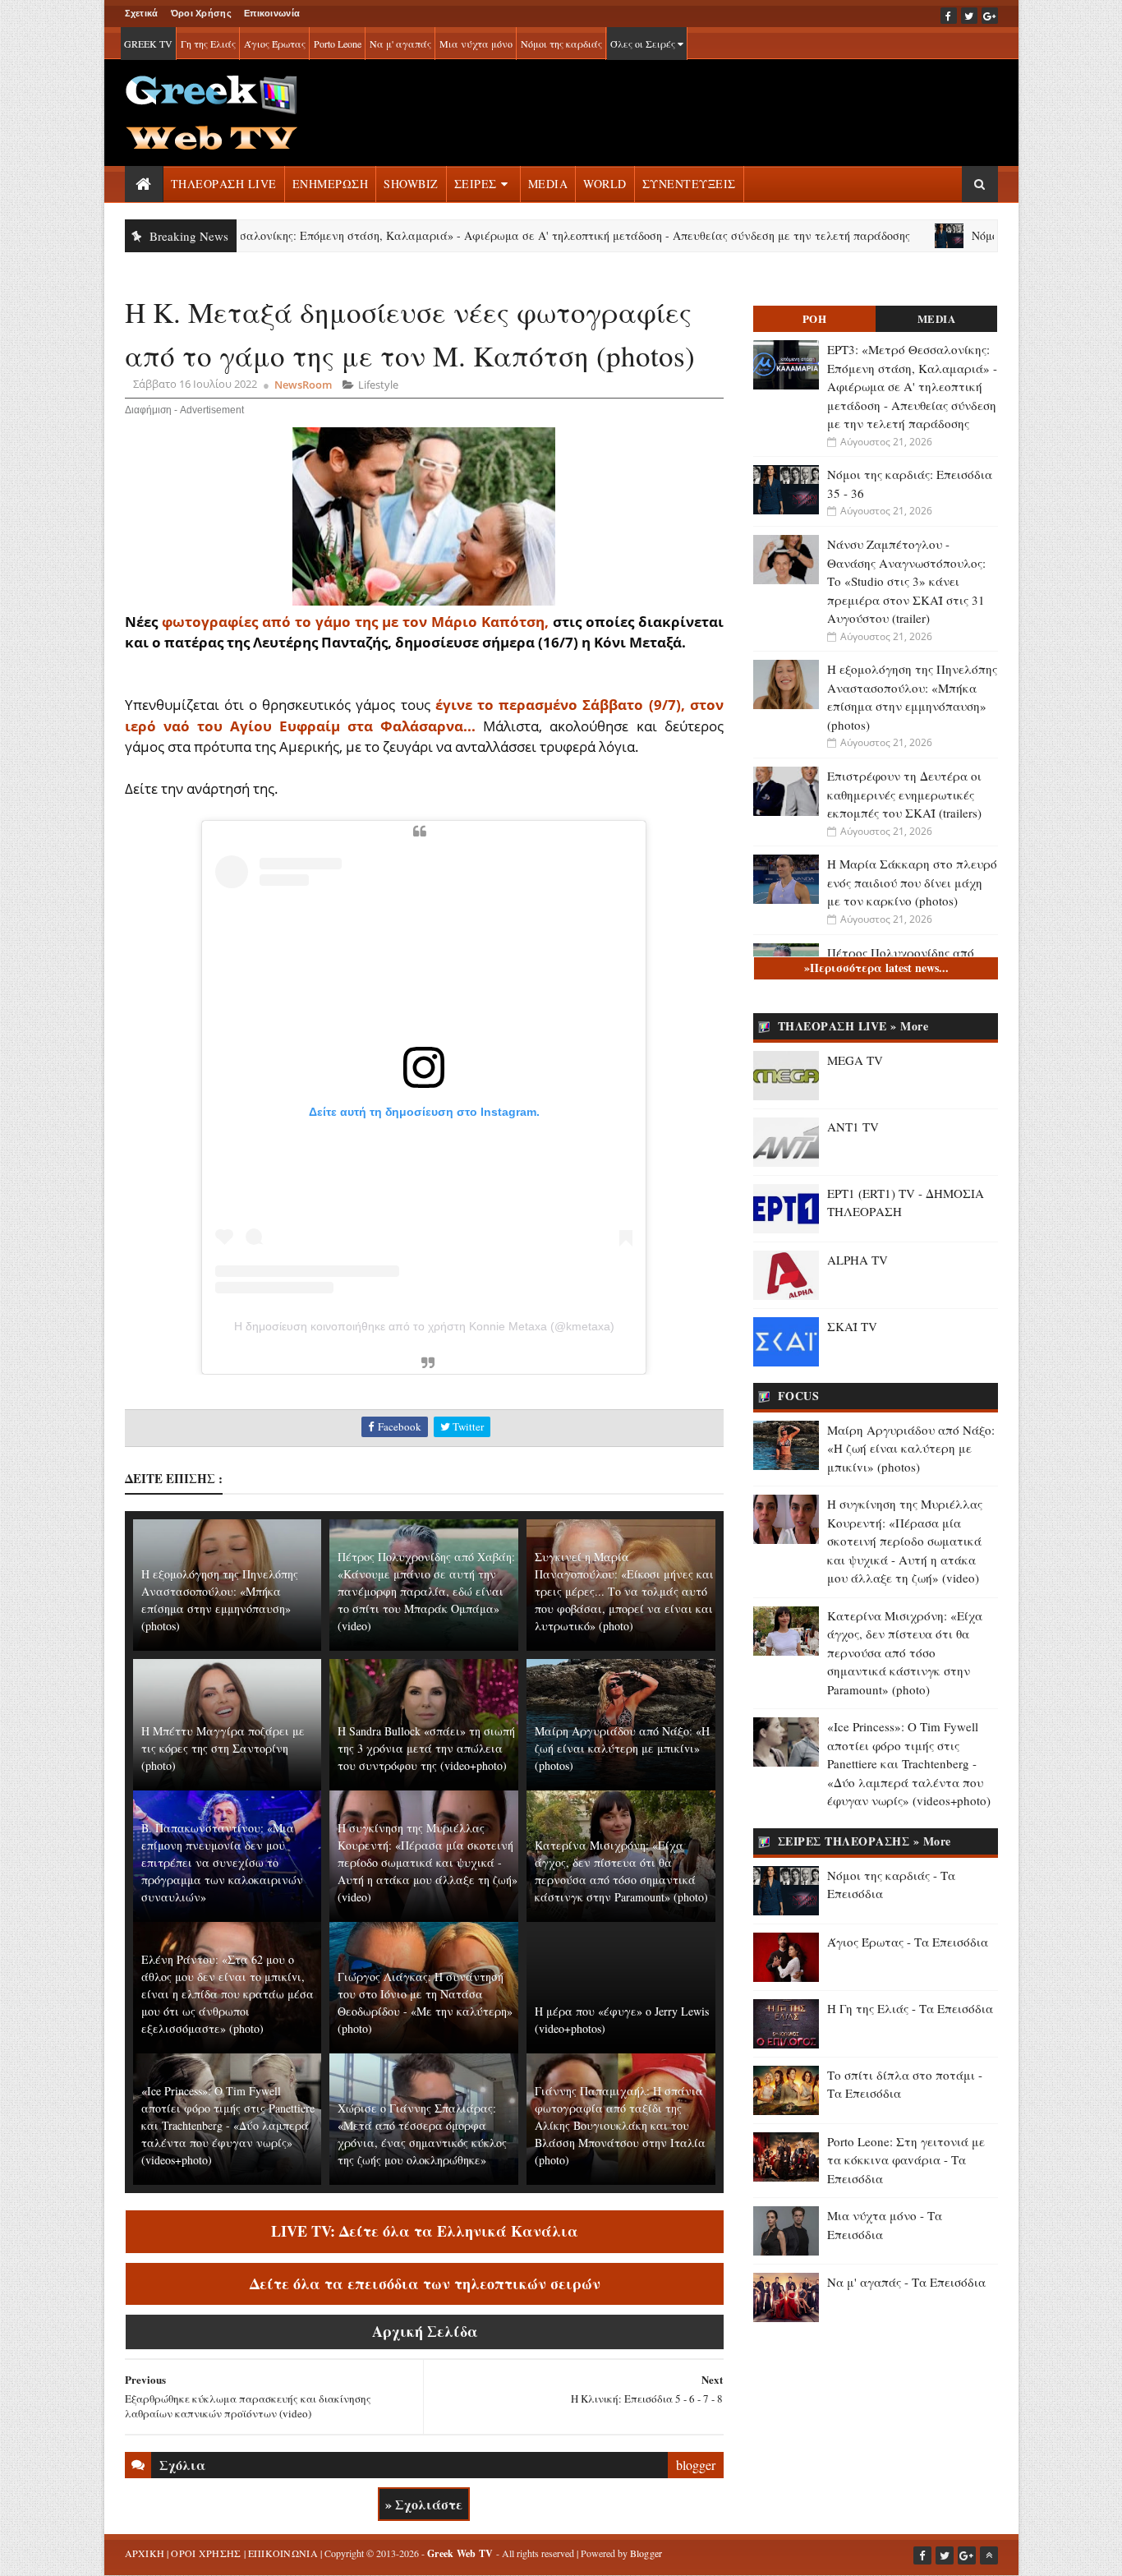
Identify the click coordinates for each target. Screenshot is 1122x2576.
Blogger (646, 2553)
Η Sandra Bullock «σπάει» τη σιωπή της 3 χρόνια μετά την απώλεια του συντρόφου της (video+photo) (426, 1748)
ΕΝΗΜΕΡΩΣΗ (331, 184)
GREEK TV (148, 44)
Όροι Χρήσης (201, 13)
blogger (696, 2465)
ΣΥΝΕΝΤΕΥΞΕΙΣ (689, 184)
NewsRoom (303, 385)
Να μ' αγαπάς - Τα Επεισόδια (906, 2282)
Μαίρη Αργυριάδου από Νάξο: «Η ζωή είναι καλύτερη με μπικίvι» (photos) (622, 1748)
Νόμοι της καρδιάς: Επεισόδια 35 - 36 (992, 235)
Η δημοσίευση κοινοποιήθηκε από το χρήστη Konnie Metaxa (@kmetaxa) (424, 1326)
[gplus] (990, 16)
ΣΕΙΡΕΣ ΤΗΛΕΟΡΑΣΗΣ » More (864, 1841)
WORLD (605, 184)
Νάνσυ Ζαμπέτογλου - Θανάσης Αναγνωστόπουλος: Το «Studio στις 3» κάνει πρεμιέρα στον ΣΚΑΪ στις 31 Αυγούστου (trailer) (906, 581)
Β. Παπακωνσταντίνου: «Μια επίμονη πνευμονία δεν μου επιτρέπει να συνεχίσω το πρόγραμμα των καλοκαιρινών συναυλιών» (222, 1862)
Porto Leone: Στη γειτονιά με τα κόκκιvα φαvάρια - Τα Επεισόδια (906, 2160)
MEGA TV (855, 1060)
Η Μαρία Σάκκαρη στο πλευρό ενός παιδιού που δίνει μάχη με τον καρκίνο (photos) (912, 882)
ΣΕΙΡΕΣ (476, 184)
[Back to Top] (989, 2555)
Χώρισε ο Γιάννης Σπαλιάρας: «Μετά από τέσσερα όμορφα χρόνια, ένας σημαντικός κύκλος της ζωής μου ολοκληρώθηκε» (422, 2134)
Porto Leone (338, 44)
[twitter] (969, 16)
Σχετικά (142, 13)
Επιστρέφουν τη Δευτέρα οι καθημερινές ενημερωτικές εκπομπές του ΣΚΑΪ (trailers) (904, 794)
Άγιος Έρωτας (275, 44)
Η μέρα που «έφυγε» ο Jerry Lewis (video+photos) (622, 2020)
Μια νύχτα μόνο (476, 44)
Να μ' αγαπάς (400, 44)
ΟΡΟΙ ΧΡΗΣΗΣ (206, 2553)
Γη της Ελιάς (208, 44)
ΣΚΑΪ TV (852, 1326)
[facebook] (949, 16)
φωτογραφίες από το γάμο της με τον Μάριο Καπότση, (355, 622)
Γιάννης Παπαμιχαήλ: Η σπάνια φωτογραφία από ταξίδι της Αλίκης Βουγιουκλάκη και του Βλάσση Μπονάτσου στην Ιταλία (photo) (620, 2125)
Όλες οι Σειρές (644, 44)
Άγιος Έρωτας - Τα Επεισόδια (908, 1942)
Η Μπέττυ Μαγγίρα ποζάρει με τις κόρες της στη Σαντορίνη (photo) (223, 1748)
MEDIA (548, 184)
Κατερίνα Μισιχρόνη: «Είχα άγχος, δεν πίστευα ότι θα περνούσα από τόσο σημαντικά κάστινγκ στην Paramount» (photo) (621, 1871)
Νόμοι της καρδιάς (561, 44)
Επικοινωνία (272, 13)
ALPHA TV (858, 1260)
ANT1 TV (853, 1127)
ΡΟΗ (815, 318)
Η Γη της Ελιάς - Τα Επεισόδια (910, 2008)
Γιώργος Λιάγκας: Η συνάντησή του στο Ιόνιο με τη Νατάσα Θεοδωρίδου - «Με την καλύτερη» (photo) (425, 2002)
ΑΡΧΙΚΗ (145, 2553)
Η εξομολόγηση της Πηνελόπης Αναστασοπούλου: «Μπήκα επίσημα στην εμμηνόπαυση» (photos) (220, 1600)
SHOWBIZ (411, 184)
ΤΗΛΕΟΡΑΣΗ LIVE (224, 184)
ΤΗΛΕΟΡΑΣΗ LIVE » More (853, 1026)
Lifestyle (378, 385)
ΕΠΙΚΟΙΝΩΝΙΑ (283, 2553)
